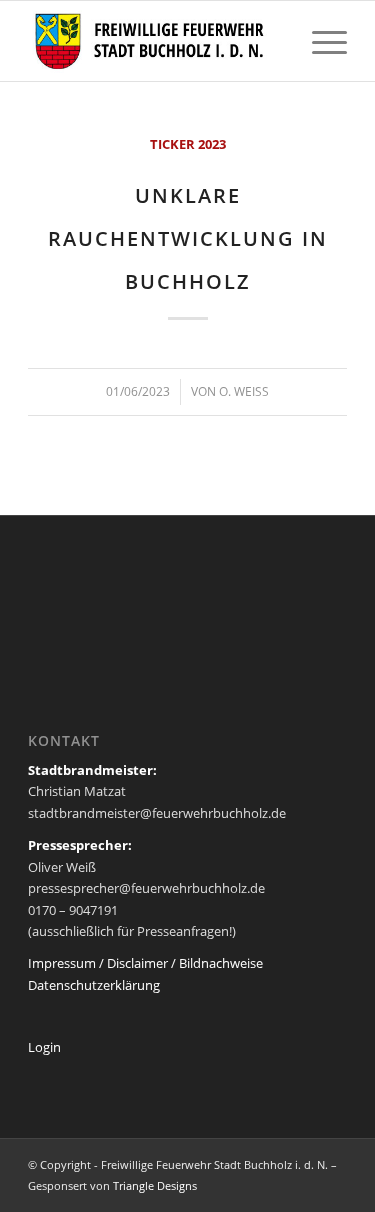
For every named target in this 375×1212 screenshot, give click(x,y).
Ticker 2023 (188, 144)
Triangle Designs (155, 1185)
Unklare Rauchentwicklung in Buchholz (188, 238)
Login (44, 1047)
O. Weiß (244, 391)
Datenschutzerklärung (94, 985)
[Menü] (319, 41)
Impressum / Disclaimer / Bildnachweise (145, 963)
